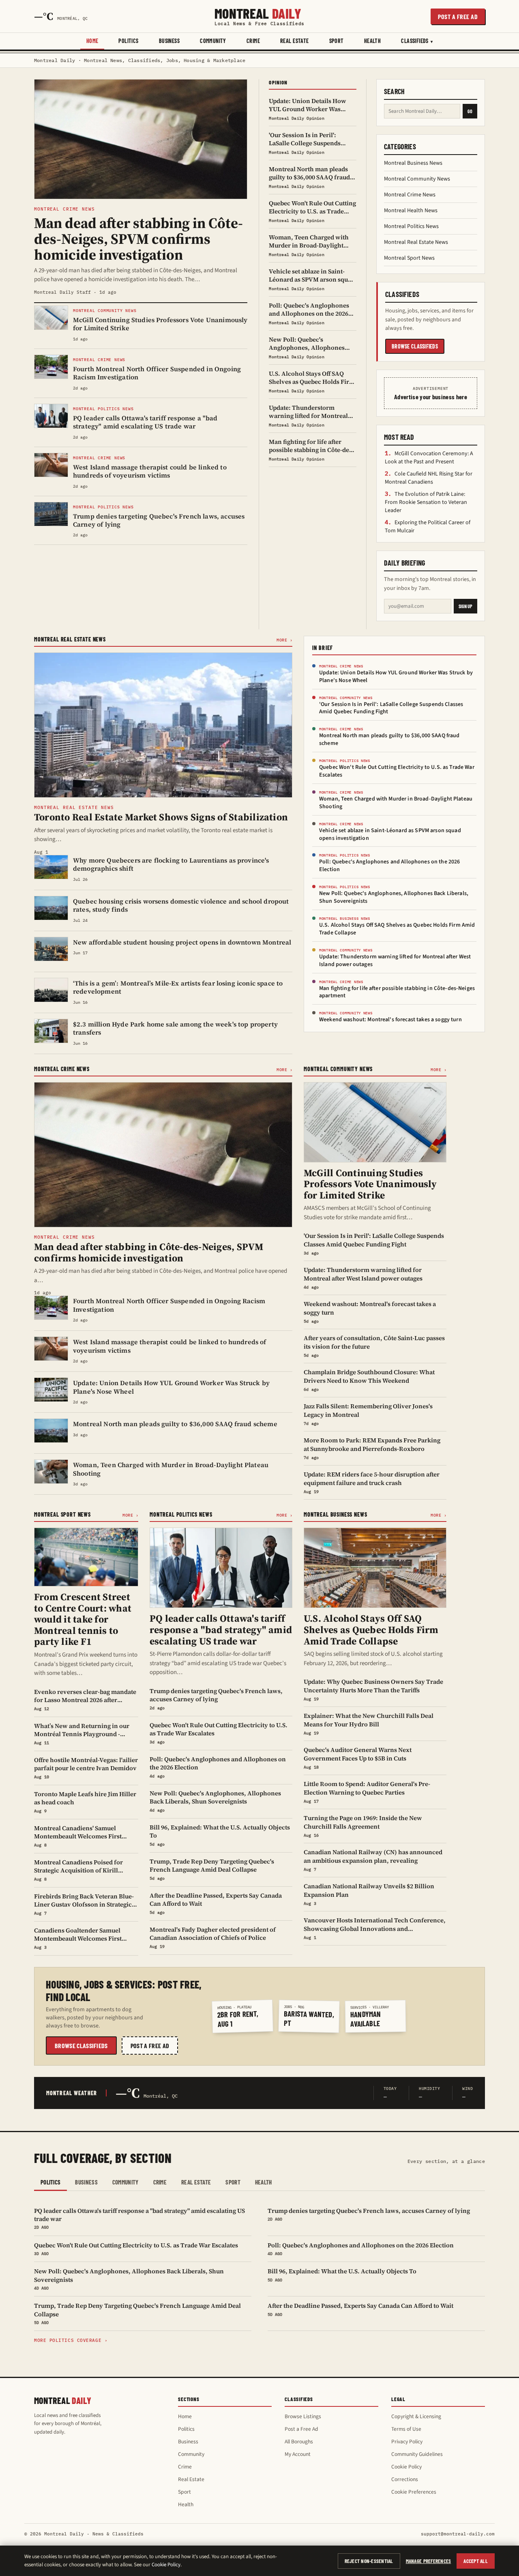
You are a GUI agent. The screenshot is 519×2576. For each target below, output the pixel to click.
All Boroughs (299, 2441)
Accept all (476, 2561)
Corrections (405, 2479)
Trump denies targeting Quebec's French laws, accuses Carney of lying (369, 2214)
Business (169, 41)
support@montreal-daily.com (458, 2534)
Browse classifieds (415, 346)
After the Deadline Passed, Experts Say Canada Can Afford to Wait (360, 2309)
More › (284, 640)
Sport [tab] (233, 2182)
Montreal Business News (413, 163)
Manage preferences (429, 2561)
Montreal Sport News (409, 258)
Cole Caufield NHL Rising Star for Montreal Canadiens (429, 478)
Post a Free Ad (301, 2429)
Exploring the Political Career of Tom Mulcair (428, 527)
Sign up (465, 606)
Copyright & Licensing (416, 2416)
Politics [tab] (50, 2182)
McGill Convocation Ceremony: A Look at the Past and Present (429, 458)
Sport (337, 41)
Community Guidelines (417, 2454)
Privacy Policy (407, 2441)
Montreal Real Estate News (416, 242)
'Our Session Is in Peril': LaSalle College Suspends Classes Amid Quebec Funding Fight (391, 708)
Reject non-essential (369, 2561)
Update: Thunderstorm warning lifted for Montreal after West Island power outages (395, 961)
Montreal (259, 16)
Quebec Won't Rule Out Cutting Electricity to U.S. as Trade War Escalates (397, 771)
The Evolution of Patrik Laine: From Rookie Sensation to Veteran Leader (426, 502)
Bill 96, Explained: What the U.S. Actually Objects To (342, 2275)
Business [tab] (86, 2182)
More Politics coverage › (71, 2340)
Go (470, 111)
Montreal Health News (411, 211)
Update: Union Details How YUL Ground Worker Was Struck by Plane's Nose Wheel (396, 677)
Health (373, 41)
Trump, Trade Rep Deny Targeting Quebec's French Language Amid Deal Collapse (137, 2313)
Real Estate (295, 41)
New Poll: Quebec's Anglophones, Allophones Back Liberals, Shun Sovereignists (394, 897)
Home (92, 41)
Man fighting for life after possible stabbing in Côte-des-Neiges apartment (397, 992)
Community (213, 41)
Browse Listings (303, 2416)
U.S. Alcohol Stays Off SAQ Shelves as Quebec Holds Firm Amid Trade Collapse (397, 929)
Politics (128, 41)
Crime (253, 41)
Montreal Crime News (410, 195)
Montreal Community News (417, 179)
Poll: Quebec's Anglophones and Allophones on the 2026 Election (389, 866)
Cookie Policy (406, 2467)
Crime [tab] (160, 2182)
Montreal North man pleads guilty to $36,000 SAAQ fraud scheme (389, 739)
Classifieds (415, 41)
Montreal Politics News (411, 226)
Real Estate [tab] (196, 2182)
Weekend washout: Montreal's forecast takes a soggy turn (390, 1020)
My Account (298, 2454)
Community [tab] (125, 2182)
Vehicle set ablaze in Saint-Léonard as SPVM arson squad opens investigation (390, 834)
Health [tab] (264, 2182)
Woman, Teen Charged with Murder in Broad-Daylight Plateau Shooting (396, 803)
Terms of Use (406, 2429)
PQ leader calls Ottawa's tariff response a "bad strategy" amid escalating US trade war (139, 2218)
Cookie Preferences (414, 2492)
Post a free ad (458, 16)
